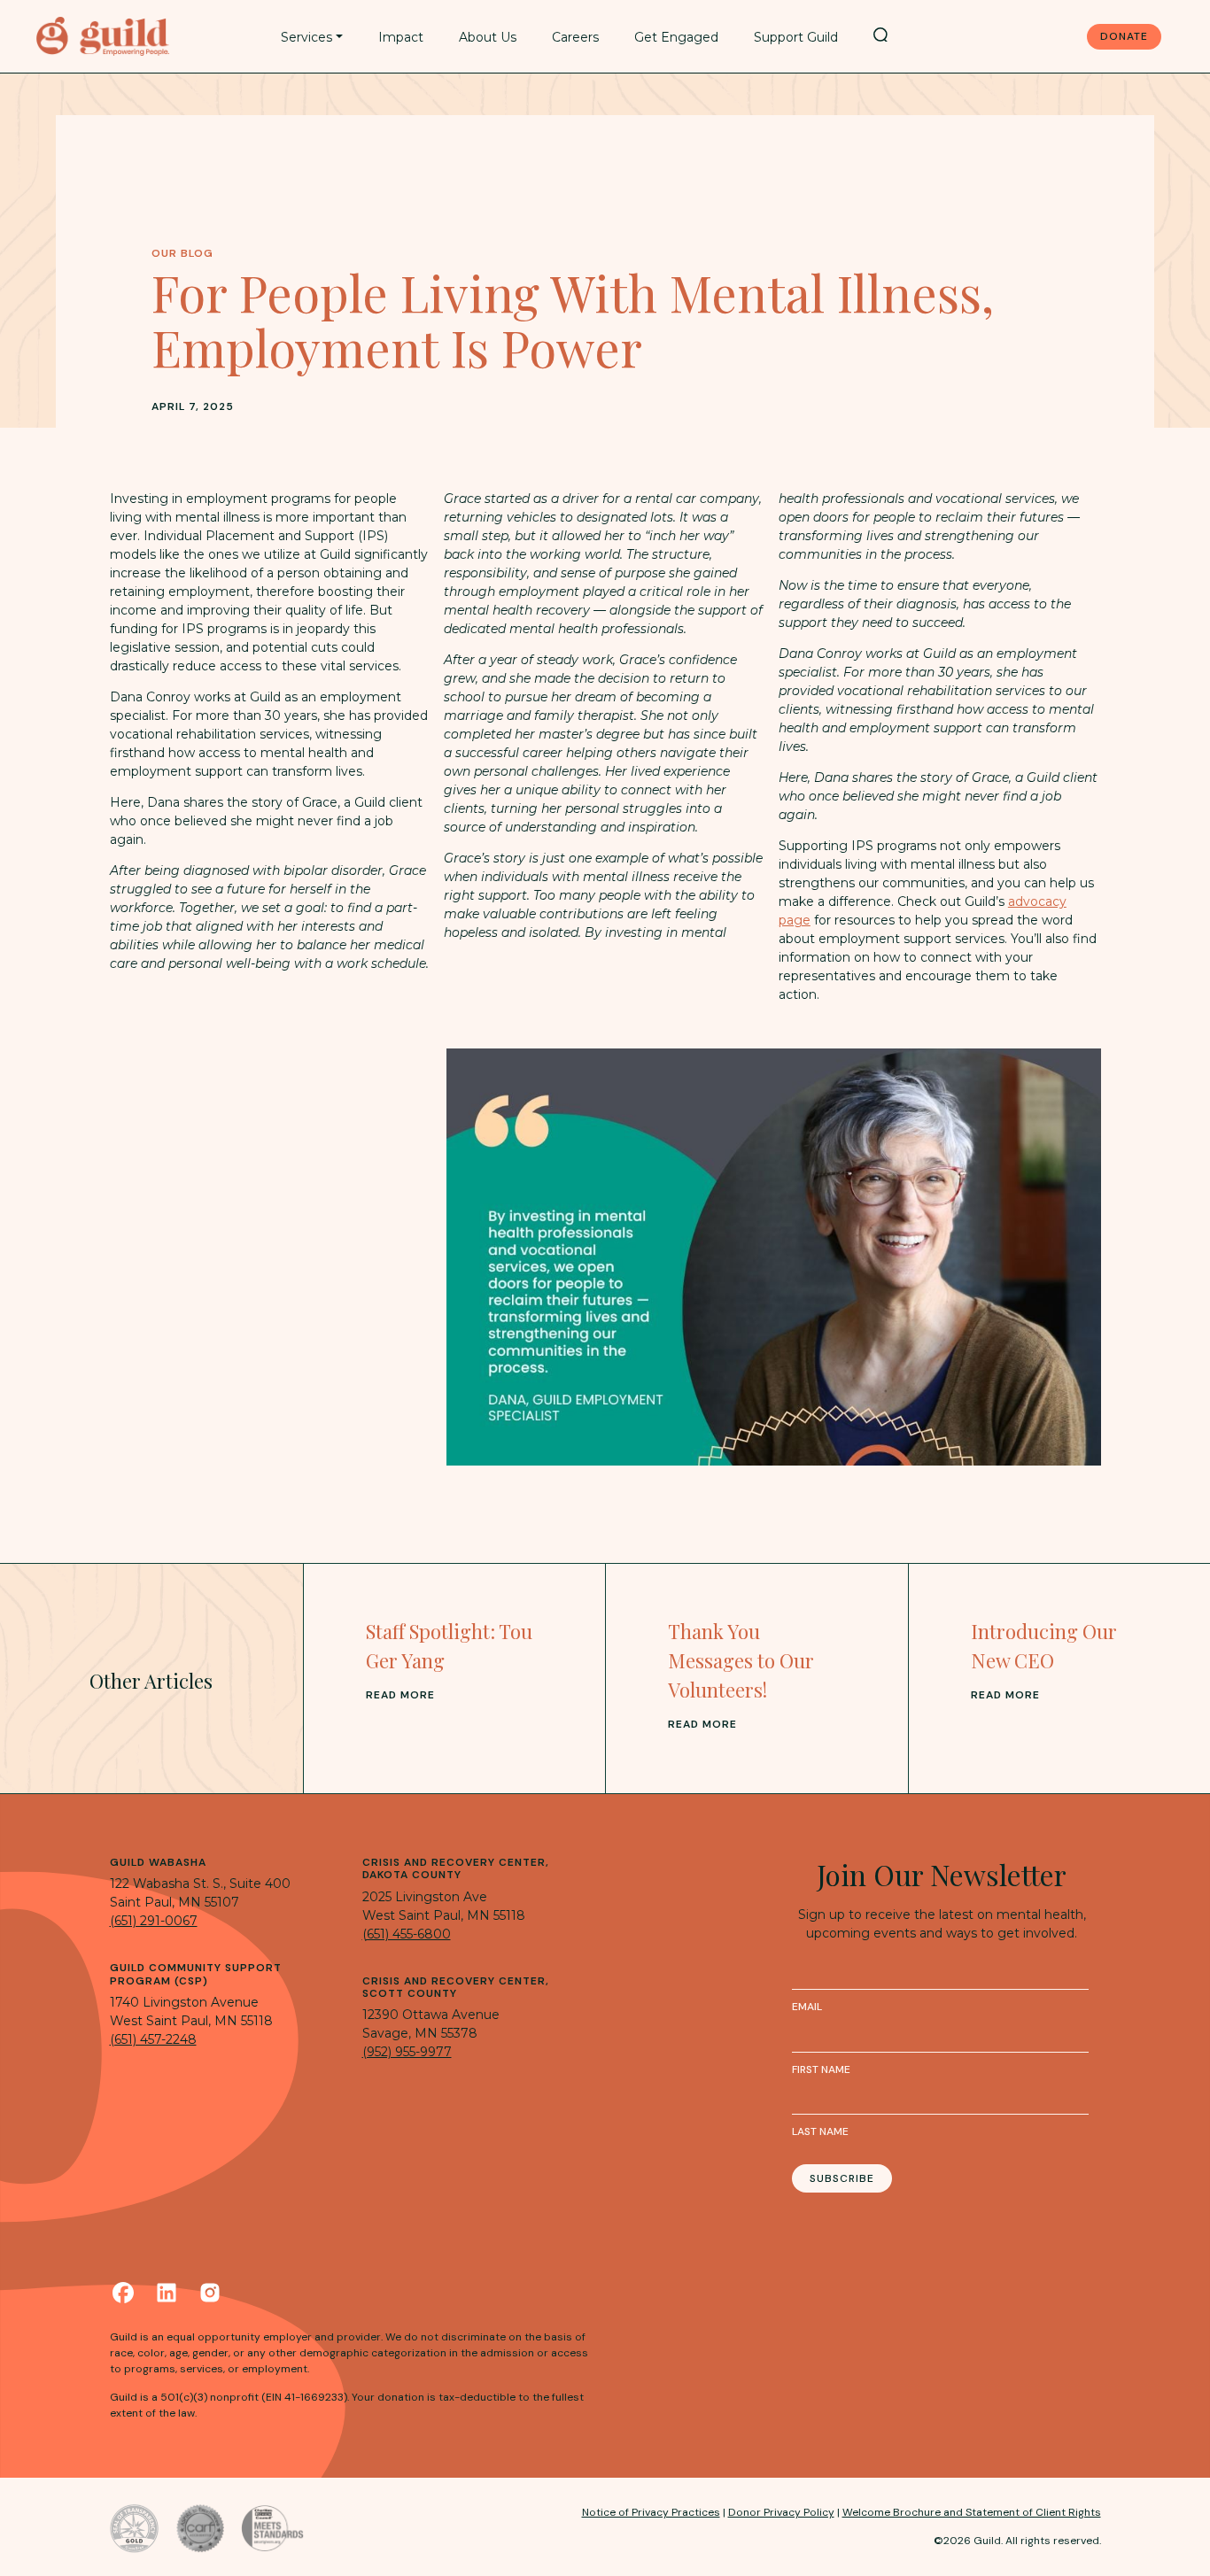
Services (306, 37)
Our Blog (182, 253)
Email (807, 2007)
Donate (1124, 36)
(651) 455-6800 (407, 1934)
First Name (821, 2069)
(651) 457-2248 (153, 2039)
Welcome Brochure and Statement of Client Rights (972, 2512)
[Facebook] (123, 2293)
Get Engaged (676, 37)
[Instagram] (210, 2293)
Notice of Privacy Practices (651, 2512)
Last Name (820, 2131)
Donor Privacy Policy (781, 2512)
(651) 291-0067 (154, 1921)
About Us (488, 37)
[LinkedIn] (167, 2293)
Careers (575, 37)
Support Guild (796, 37)
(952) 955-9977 (407, 2052)
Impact (401, 37)
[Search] (880, 35)
